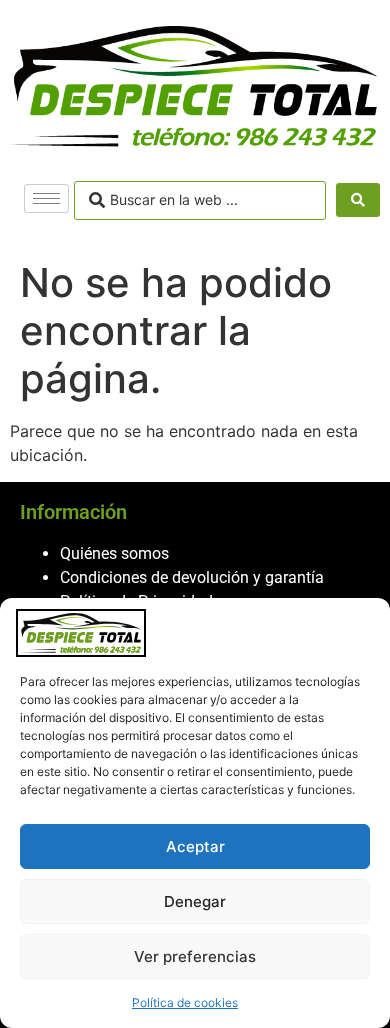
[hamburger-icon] (46, 198)
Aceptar (195, 846)
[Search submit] (358, 200)
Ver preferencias (195, 956)
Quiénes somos (114, 553)
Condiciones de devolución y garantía (192, 577)
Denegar (195, 901)
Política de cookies (185, 1002)
